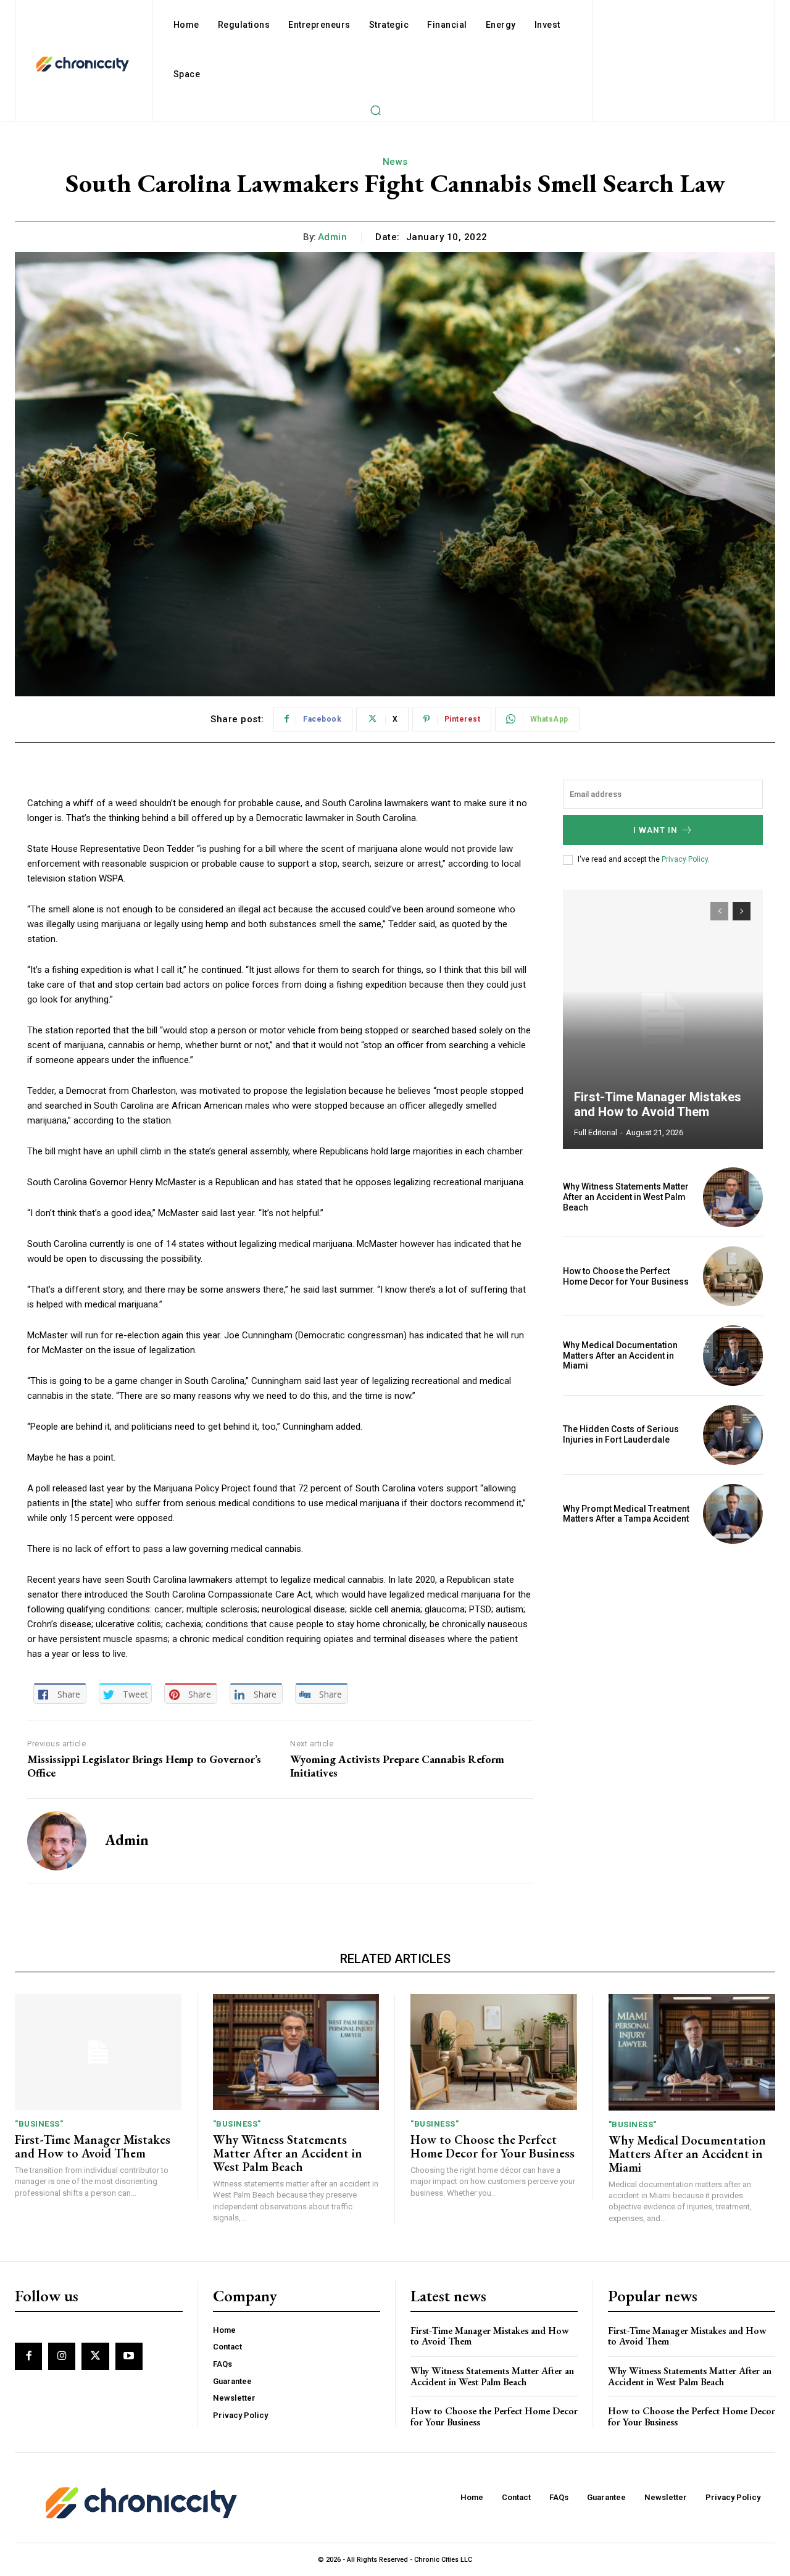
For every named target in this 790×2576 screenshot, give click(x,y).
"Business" (39, 2124)
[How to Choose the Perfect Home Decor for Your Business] (733, 1276)
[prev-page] (719, 911)
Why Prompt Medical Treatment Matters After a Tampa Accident (626, 1514)
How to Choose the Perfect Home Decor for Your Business (626, 1276)
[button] (375, 110)
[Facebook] (28, 2356)
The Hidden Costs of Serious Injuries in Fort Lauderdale (621, 1434)
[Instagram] (62, 2356)
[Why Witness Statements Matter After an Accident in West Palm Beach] (733, 1197)
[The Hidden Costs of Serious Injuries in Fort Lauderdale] (733, 1435)
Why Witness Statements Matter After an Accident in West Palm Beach (626, 1197)
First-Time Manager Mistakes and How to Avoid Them (658, 1104)
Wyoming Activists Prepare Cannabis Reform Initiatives (397, 1766)
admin (333, 237)
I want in (655, 830)
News (395, 162)
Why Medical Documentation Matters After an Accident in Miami (620, 1356)
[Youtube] (129, 2356)
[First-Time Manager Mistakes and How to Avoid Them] (663, 1019)
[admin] (57, 1841)
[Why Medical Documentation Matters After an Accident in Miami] (733, 1355)
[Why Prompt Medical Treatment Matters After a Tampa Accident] (733, 1514)
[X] (95, 2356)
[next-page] (742, 911)
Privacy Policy (685, 859)
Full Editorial (596, 1132)
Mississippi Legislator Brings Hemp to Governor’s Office (144, 1766)
